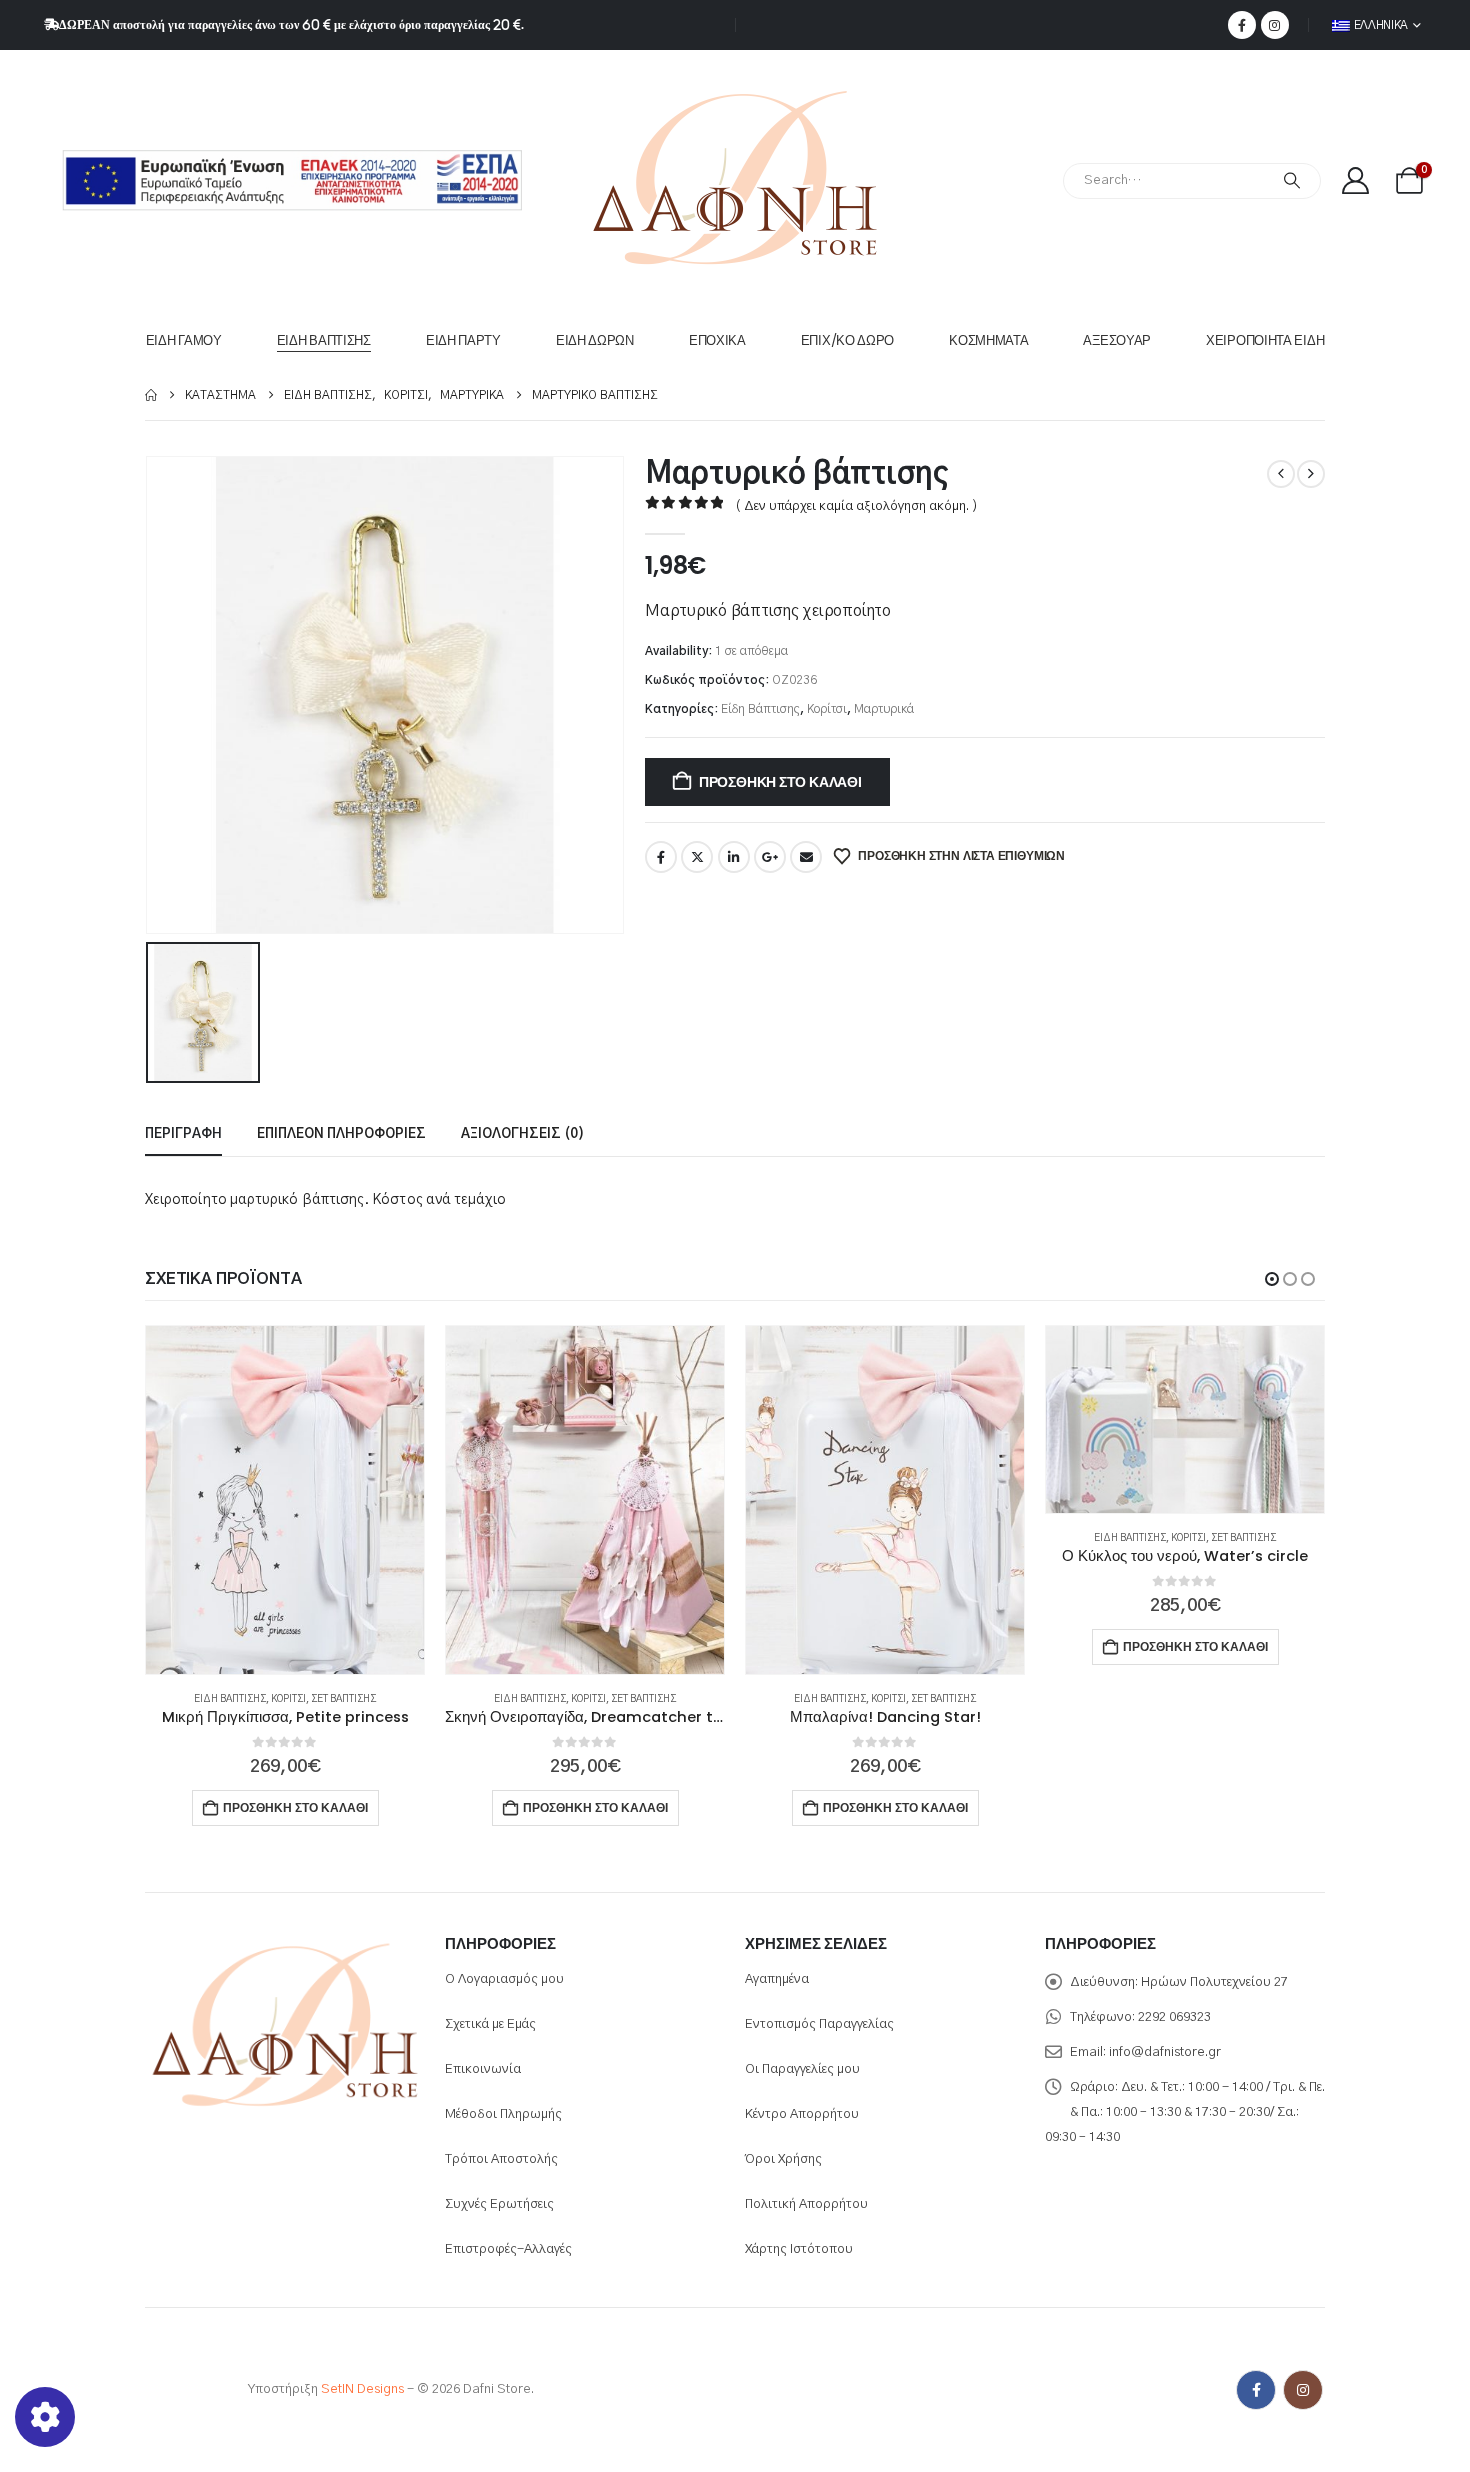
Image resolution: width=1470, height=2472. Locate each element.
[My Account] (1355, 180)
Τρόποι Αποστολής (501, 2159)
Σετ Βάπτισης (343, 1699)
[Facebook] (1242, 25)
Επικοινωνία (483, 2069)
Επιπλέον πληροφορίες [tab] (341, 1134)
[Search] (1292, 181)
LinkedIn (734, 857)
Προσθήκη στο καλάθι (780, 782)
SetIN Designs (362, 2390)
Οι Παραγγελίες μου (802, 2069)
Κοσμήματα (988, 340)
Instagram (1303, 2390)
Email (806, 857)
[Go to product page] (285, 1500)
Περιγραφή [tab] (183, 1134)
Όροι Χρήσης (783, 2159)
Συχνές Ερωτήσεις (499, 2204)
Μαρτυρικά (884, 709)
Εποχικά (717, 340)
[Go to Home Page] (151, 395)
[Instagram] (1275, 25)
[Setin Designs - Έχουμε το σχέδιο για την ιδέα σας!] (185, 2390)
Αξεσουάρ (1117, 340)
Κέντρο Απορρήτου (802, 2114)
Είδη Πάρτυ (463, 340)
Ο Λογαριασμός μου (504, 1979)
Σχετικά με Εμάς (490, 2024)
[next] (1311, 474)
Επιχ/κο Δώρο (847, 340)
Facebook (661, 857)
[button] (1272, 1279)
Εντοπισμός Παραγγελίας (819, 2024)
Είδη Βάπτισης (324, 340)
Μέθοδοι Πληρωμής (503, 2114)
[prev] (1281, 474)
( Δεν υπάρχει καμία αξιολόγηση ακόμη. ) (856, 506)
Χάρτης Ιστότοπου (799, 2249)
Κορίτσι (827, 709)
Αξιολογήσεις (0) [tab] (522, 1134)
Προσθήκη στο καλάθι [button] (295, 1807)
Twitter (697, 857)
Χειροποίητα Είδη (1265, 340)
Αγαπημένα (777, 1979)
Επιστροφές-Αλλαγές (508, 2249)
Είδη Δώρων (595, 340)
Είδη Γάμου (184, 340)
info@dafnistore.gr (1165, 2052)
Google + (770, 857)
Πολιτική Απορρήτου (806, 2204)
